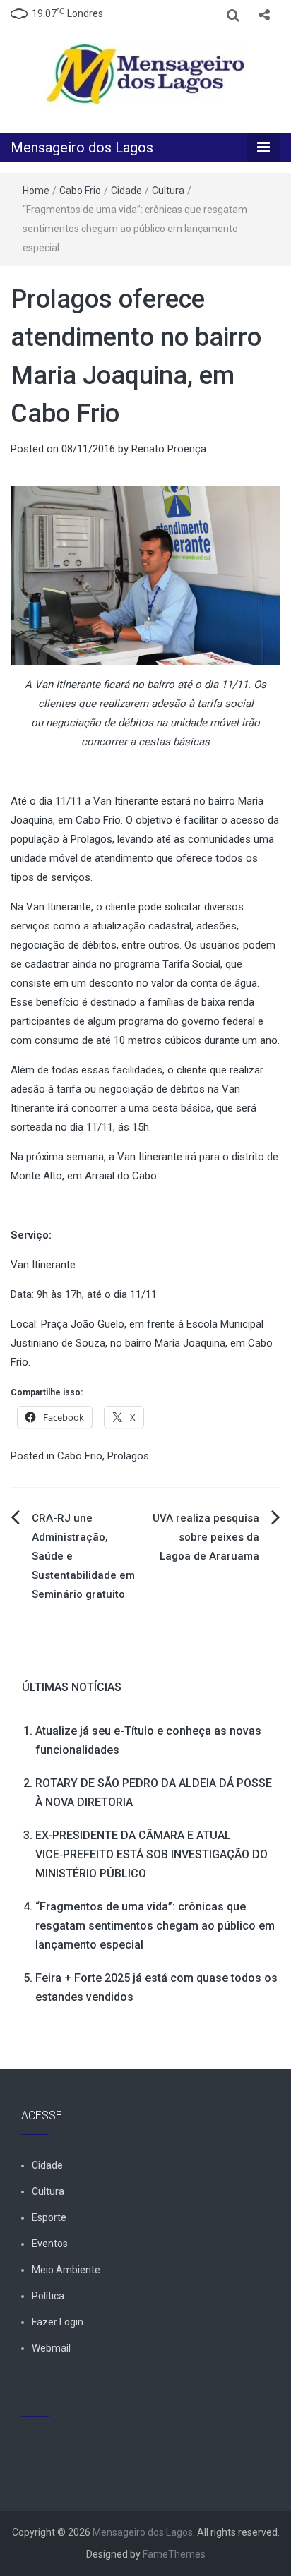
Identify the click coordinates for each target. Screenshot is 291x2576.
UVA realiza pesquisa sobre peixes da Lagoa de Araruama (206, 1537)
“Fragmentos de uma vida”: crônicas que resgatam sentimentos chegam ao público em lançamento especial (155, 1926)
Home (36, 191)
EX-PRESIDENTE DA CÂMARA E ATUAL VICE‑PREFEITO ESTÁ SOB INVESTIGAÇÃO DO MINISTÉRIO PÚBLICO (152, 1854)
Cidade (126, 191)
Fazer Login (58, 2322)
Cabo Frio (80, 191)
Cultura (168, 191)
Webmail (51, 2348)
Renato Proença (169, 449)
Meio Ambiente (66, 2270)
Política (48, 2296)
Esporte (49, 2217)
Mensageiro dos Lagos (82, 148)
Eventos (50, 2244)
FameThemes (174, 2554)
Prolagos (128, 1456)
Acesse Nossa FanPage (87, 2398)
